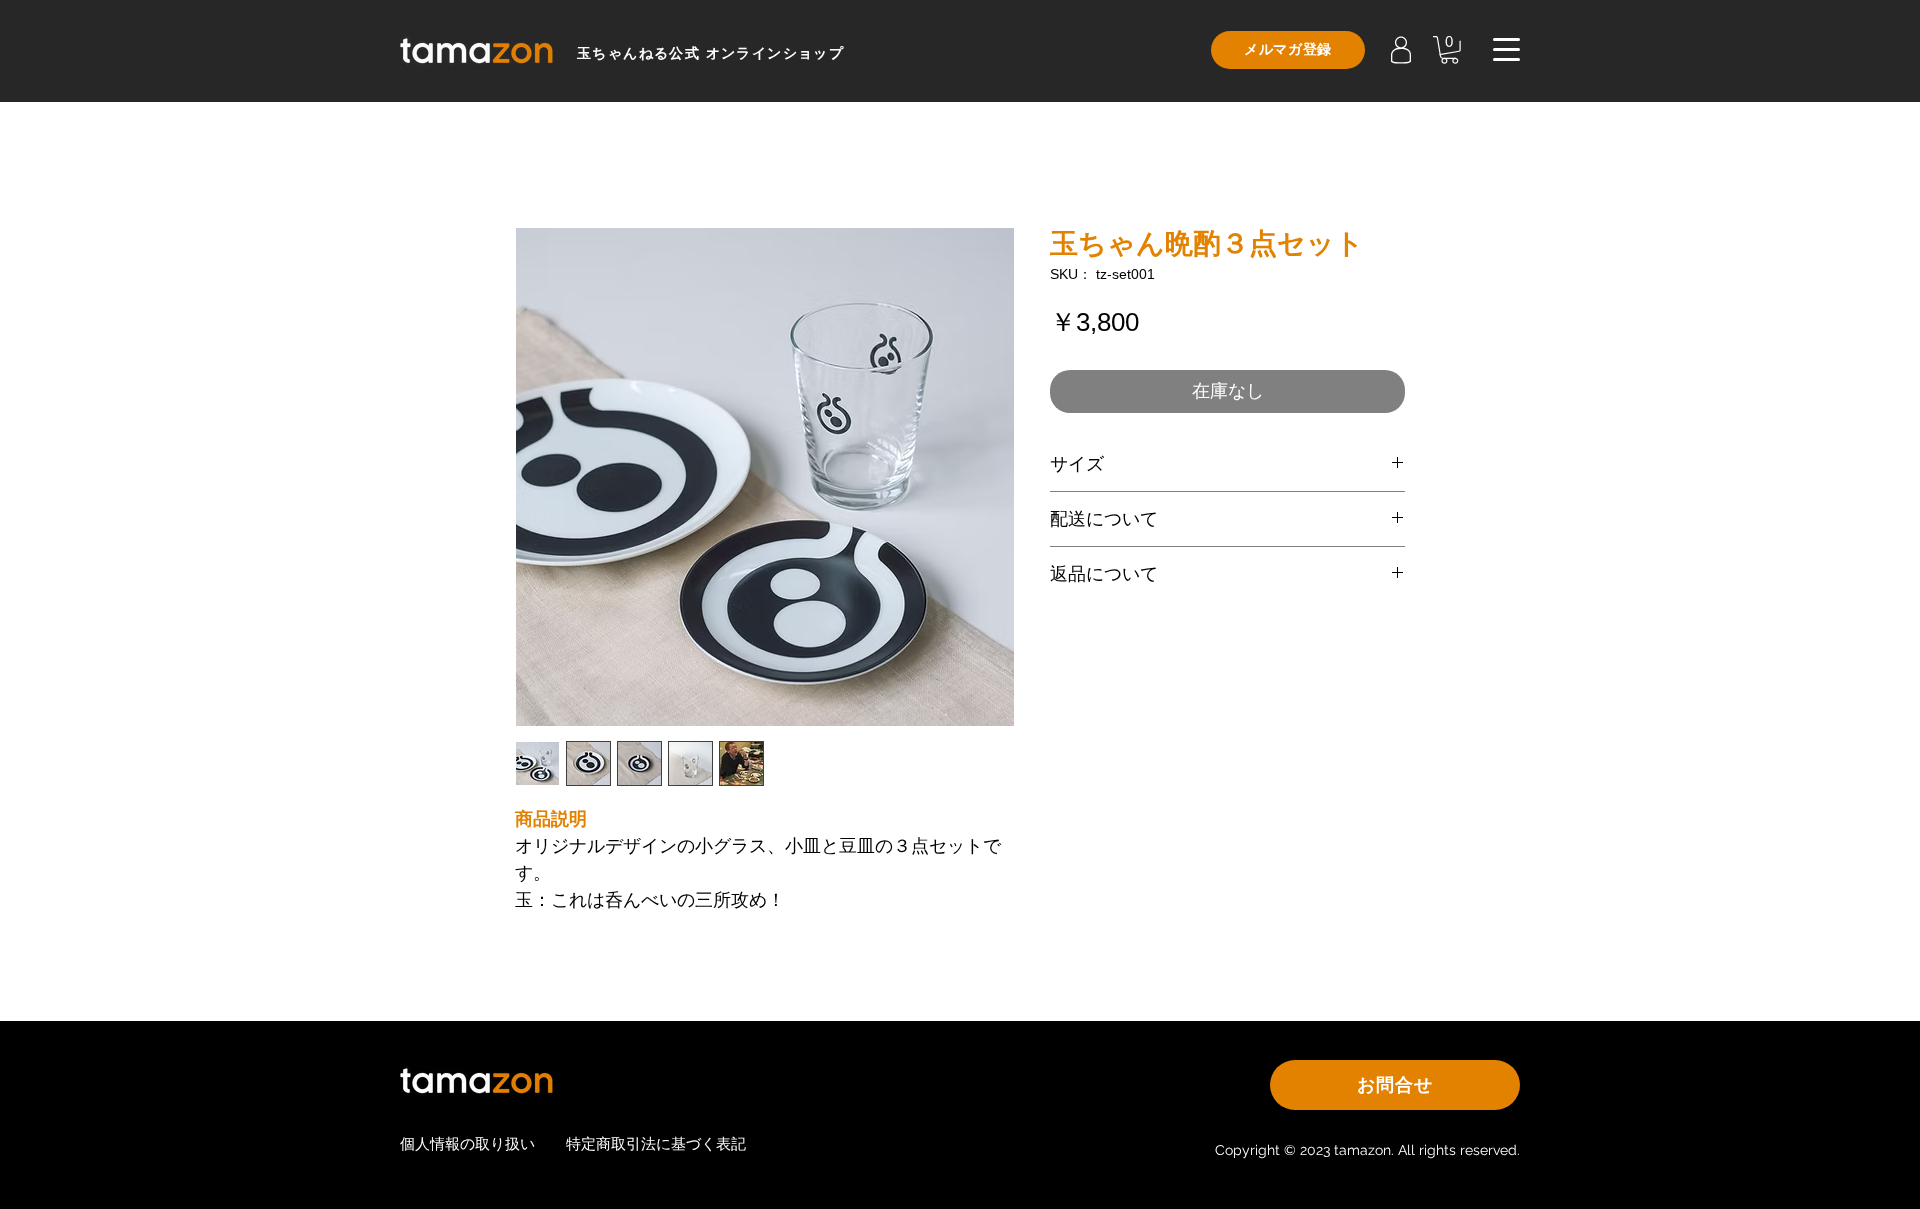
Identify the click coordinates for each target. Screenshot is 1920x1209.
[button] (1449, 50)
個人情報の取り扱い (467, 1143)
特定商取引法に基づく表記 (656, 1143)
